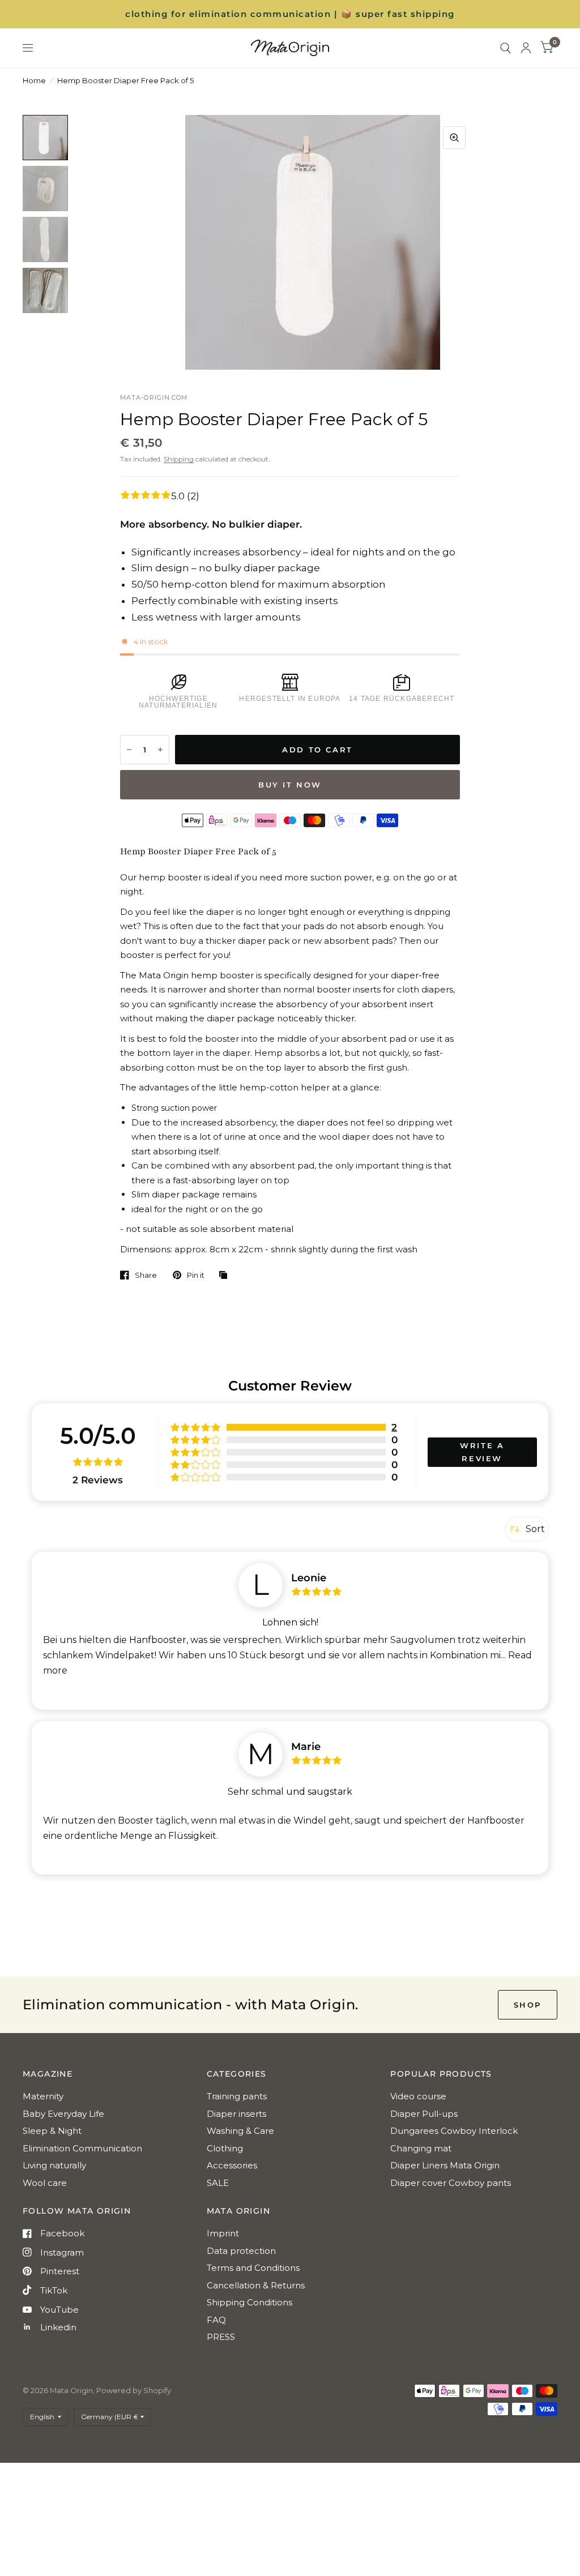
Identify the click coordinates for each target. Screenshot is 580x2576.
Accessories (232, 2165)
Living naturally (54, 2165)
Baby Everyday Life (63, 2114)
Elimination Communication (82, 2148)
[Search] (506, 48)
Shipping (179, 459)
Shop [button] (528, 2005)
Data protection (241, 2251)
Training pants (237, 2096)
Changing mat (421, 2148)
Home (34, 80)
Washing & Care (240, 2131)
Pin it (196, 1275)
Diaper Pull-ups (424, 2114)
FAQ (216, 2320)
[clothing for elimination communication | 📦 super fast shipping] (290, 14)
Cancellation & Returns (256, 2285)
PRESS (221, 2337)
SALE (218, 2183)
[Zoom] (454, 138)
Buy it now (290, 785)
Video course (418, 2096)
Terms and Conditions (253, 2268)
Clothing (225, 2148)
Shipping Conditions (250, 2302)
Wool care (45, 2183)
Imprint (223, 2233)
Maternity (43, 2096)
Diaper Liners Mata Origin (445, 2165)
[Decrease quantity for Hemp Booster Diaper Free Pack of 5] (129, 750)
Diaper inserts (236, 2114)
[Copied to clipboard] (226, 1276)
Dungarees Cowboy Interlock (454, 2131)
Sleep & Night (52, 2131)
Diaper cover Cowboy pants (451, 2183)
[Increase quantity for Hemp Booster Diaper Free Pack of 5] (160, 750)
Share (146, 1275)
